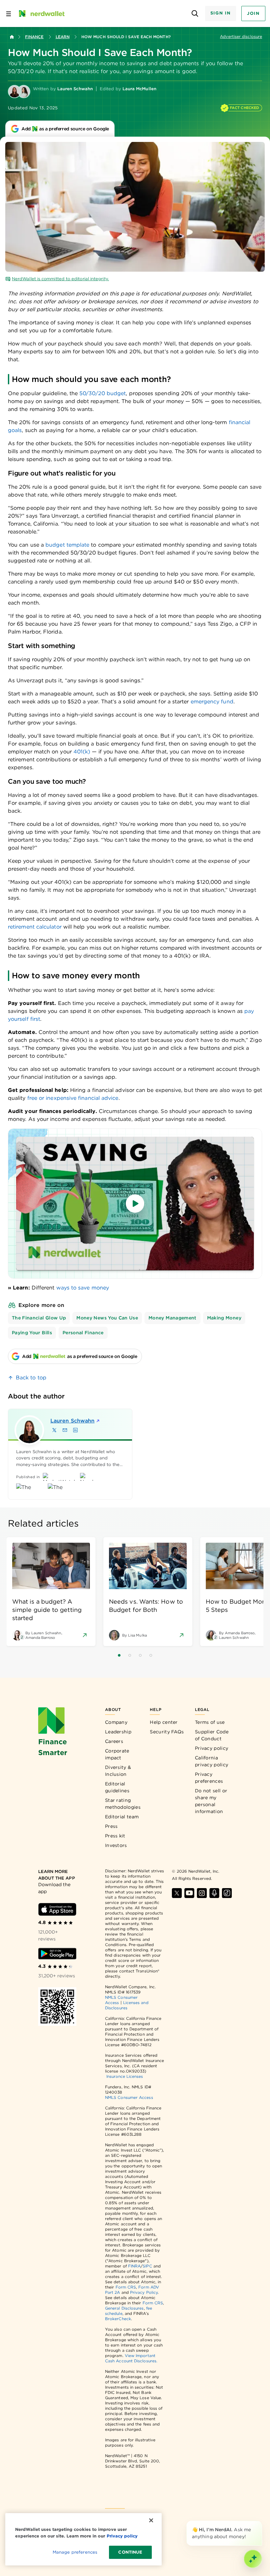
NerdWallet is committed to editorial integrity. (60, 279)
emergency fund (212, 702)
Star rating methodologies (123, 1804)
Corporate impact (117, 1754)
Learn (63, 37)
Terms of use (210, 1722)
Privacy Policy (144, 2292)
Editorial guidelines (117, 1787)
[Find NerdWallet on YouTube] (189, 1893)
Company (116, 1722)
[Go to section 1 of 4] (119, 1655)
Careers (114, 1741)
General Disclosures (124, 2308)
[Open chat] (253, 2559)
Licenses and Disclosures (127, 2005)
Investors (116, 1845)
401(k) (83, 752)
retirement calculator (35, 927)
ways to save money (83, 1288)
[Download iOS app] (57, 1909)
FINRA (134, 2266)
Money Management (173, 1318)
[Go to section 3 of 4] (140, 1655)
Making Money (224, 1318)
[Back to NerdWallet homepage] (12, 37)
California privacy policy (212, 1761)
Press (111, 1826)
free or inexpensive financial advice (73, 1098)
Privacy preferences (209, 1778)
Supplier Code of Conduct (212, 1735)
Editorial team (122, 1817)
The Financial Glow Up (39, 1318)
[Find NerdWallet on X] (177, 1893)
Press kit (115, 1836)
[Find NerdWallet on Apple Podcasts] (214, 1893)
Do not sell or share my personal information (211, 1801)
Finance (34, 37)
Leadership (118, 1732)
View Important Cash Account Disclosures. (131, 2358)
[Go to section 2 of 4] (130, 1655)
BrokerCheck (118, 2319)
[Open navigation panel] (9, 14)
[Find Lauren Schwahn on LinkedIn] (75, 1430)
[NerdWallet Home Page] (41, 14)
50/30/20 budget (103, 393)
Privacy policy (212, 1748)
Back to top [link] (31, 1378)
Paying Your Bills (32, 1333)
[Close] (261, 2522)
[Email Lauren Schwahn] (65, 1430)
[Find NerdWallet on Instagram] (202, 1893)
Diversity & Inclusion (118, 1771)
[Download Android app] (57, 1954)
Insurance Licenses (125, 2076)
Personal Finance (83, 1333)
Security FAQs (167, 1732)
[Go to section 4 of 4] (151, 1655)
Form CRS (126, 2287)
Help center (164, 1722)
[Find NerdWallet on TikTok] (227, 1893)
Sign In (221, 13)
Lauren (72, 1421)
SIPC (147, 2266)
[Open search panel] (195, 14)
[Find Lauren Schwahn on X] (54, 1430)
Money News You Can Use (107, 1318)
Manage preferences (75, 2552)
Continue (130, 2552)
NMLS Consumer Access (129, 2097)
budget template (67, 545)
